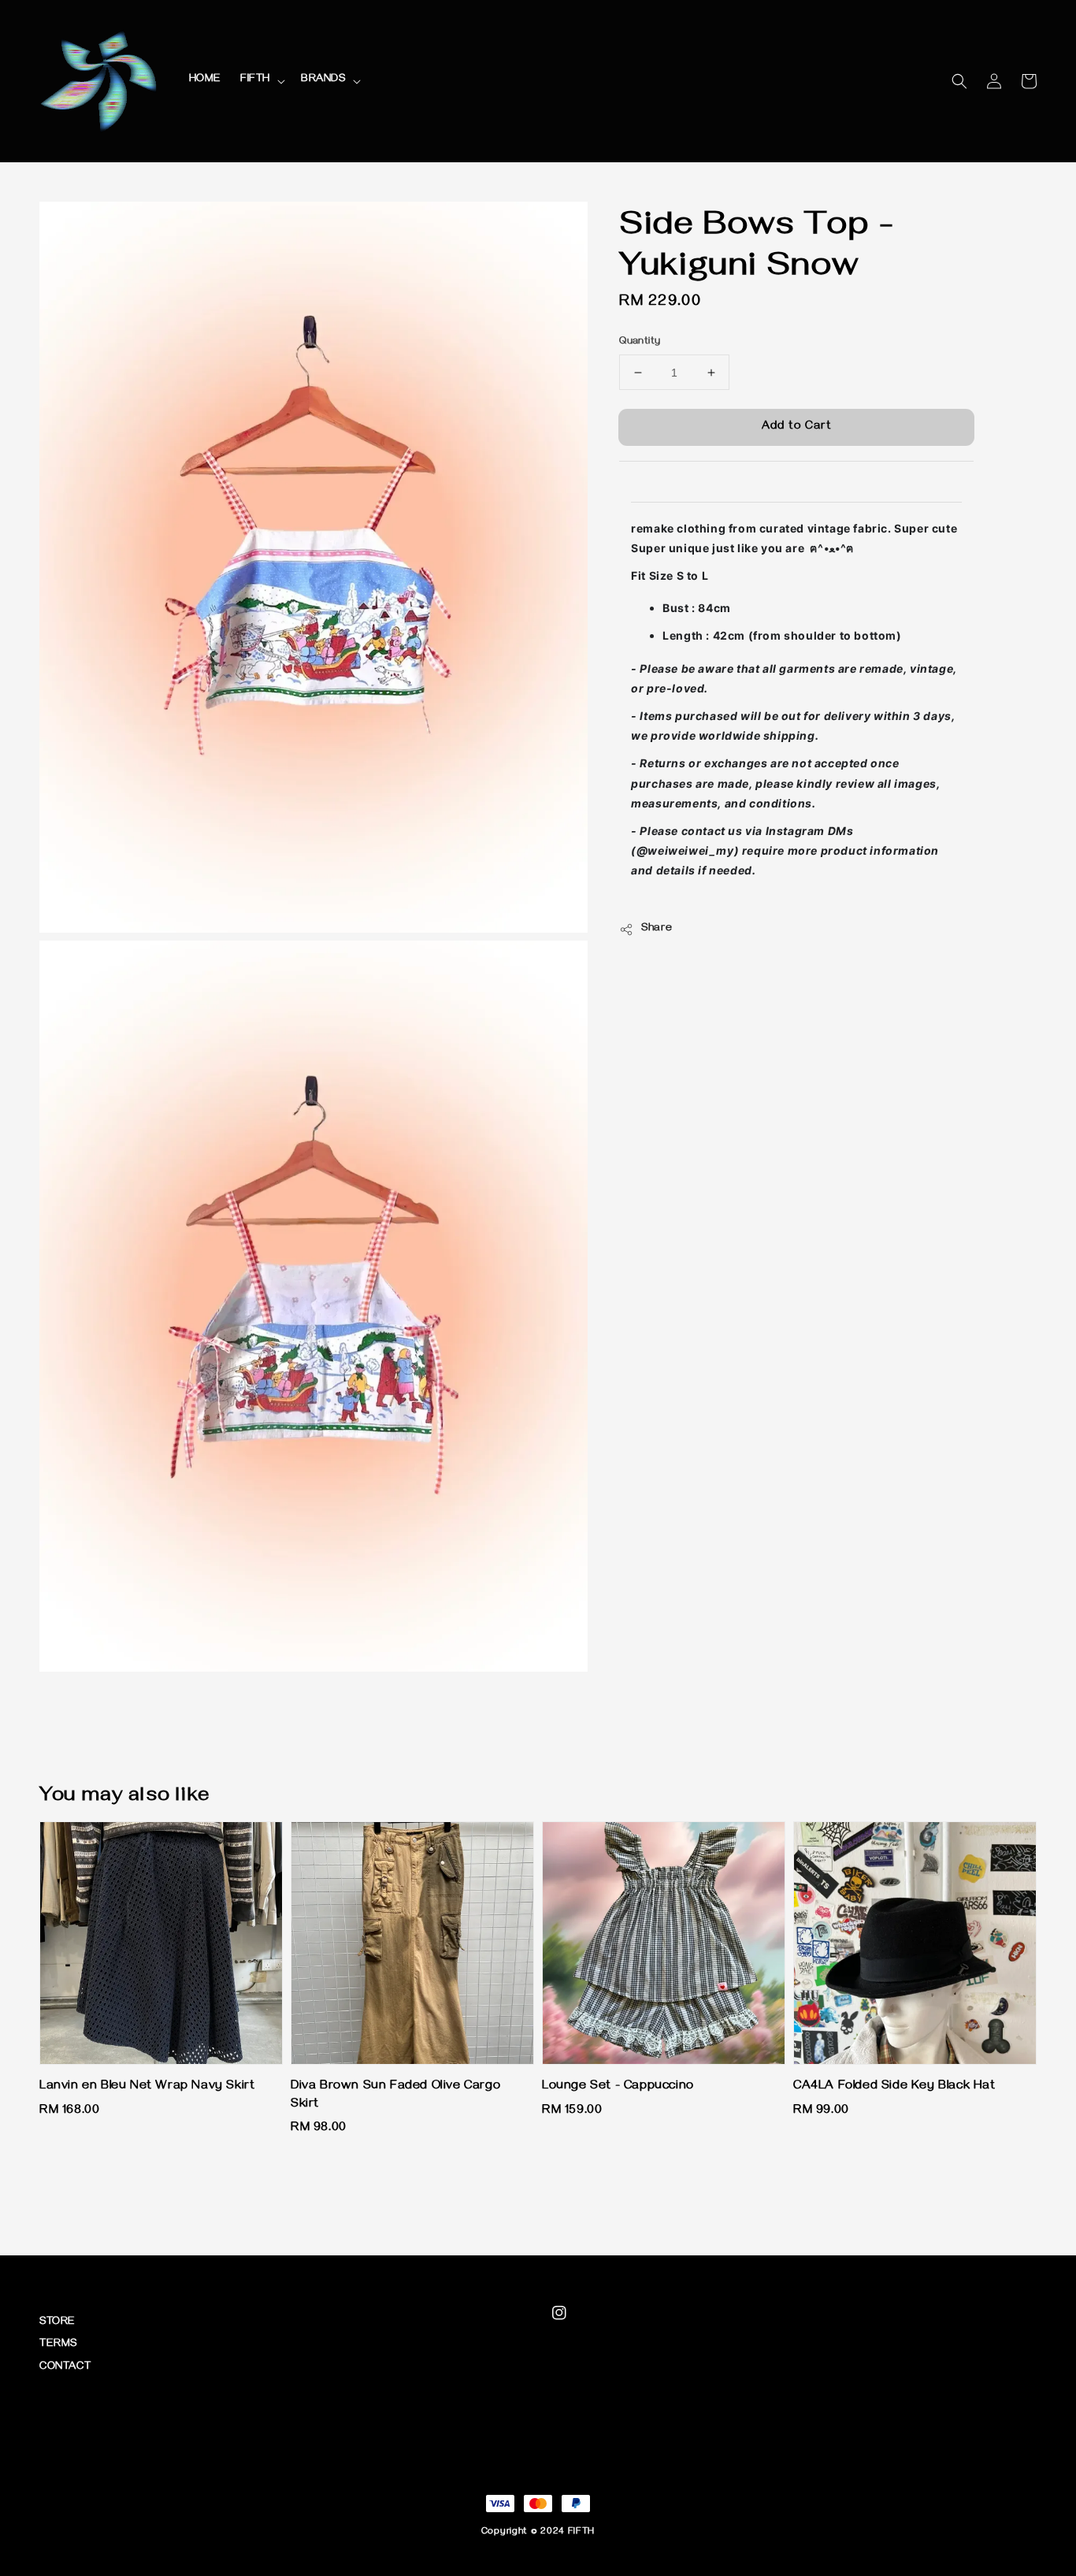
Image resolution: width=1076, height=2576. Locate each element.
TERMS (58, 2345)
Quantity (640, 342)
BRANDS (323, 80)
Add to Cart (797, 427)
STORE (58, 2323)
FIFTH (255, 80)
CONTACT (65, 2368)
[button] (959, 81)
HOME (205, 80)
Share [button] (657, 929)
